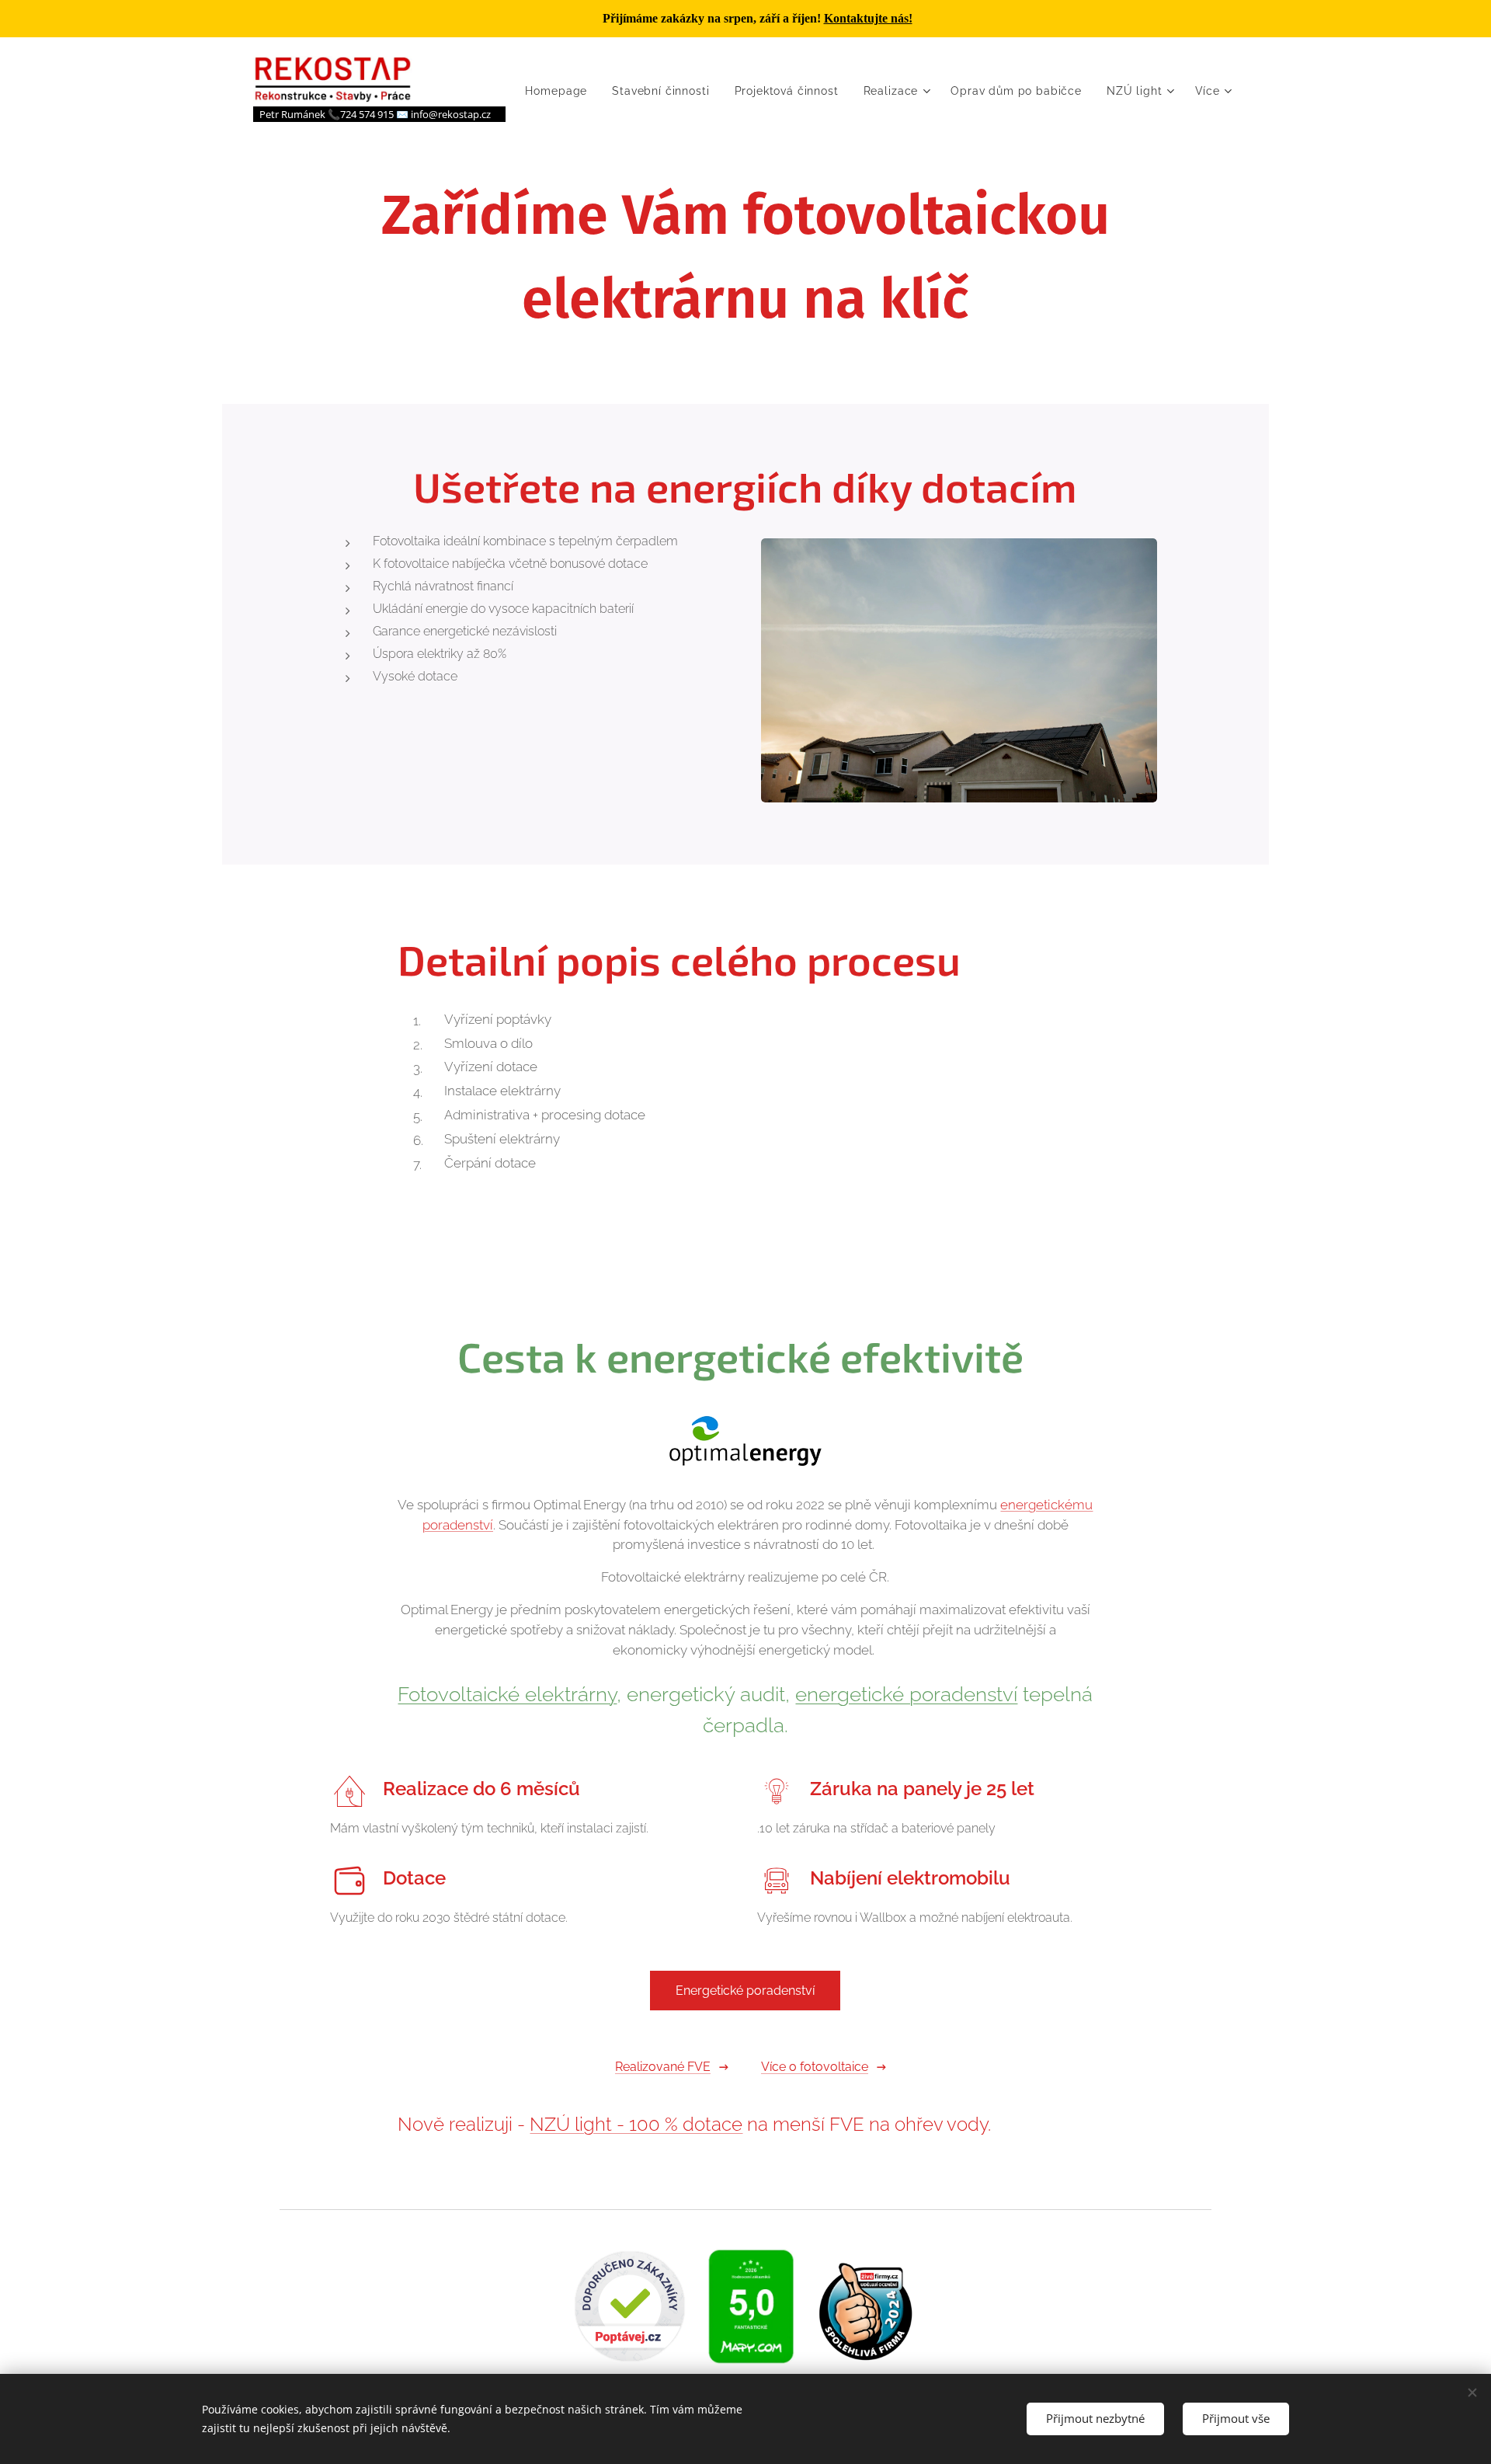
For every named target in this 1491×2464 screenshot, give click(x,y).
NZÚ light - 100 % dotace (636, 2124)
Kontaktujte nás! (868, 18)
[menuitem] (560, 91)
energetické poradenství (906, 1694)
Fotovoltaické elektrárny (507, 1694)
